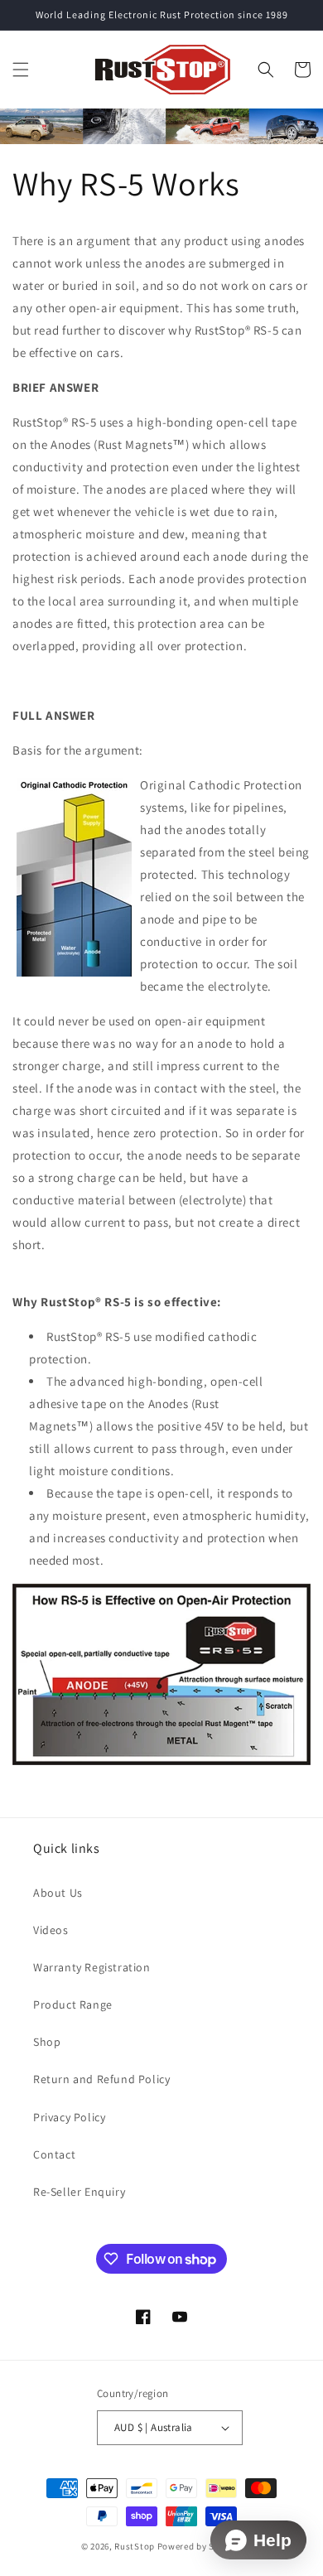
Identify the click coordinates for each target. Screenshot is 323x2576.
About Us (58, 1893)
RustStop (135, 2546)
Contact (54, 2154)
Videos (51, 1930)
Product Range (73, 2004)
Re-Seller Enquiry (79, 2192)
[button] (21, 70)
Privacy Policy (69, 2117)
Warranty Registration (92, 1967)
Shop (47, 2042)
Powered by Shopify (200, 2546)
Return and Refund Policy (101, 2079)
